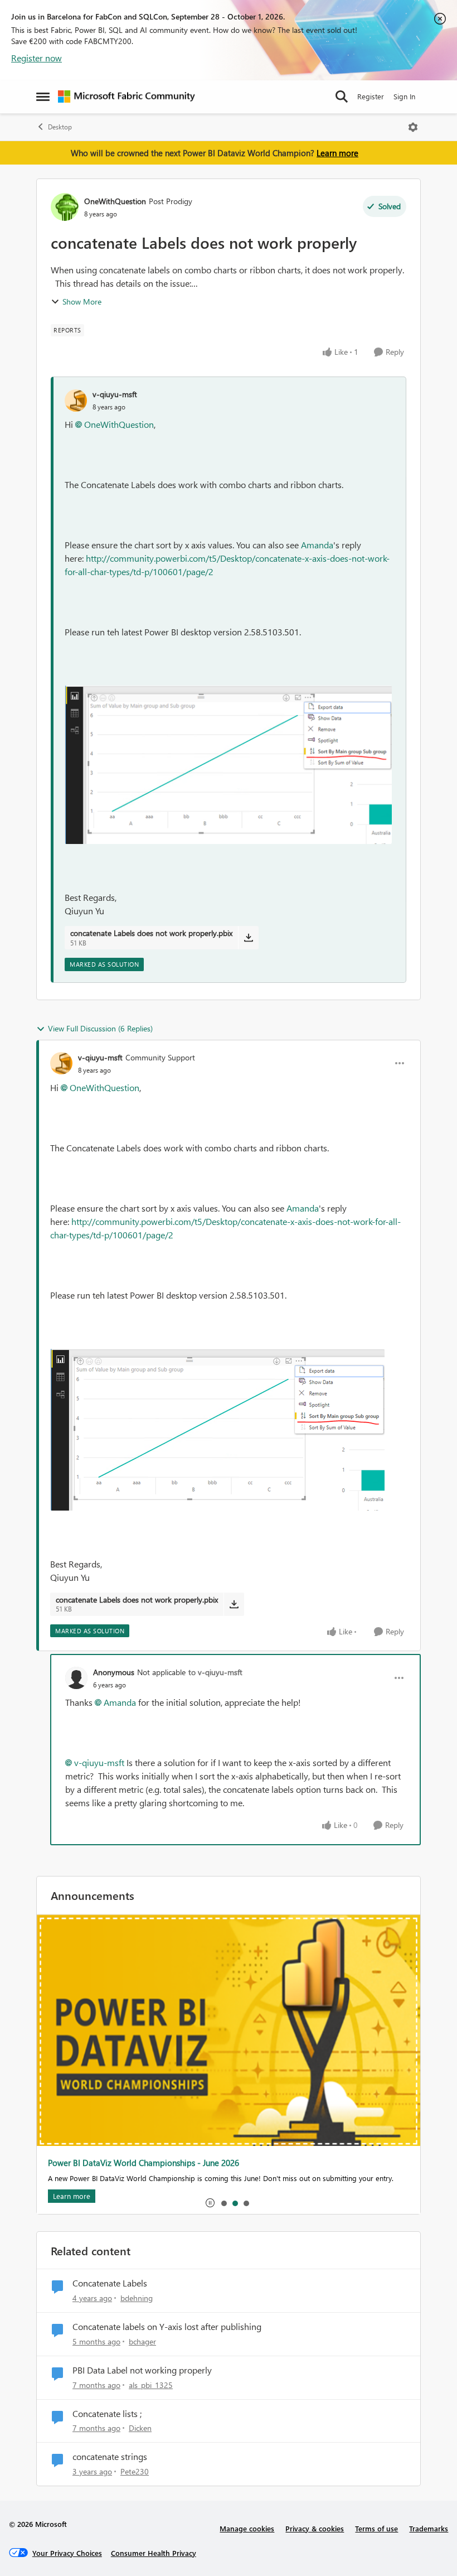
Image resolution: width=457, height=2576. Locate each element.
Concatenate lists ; (107, 2414)
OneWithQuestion (115, 201)
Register (371, 96)
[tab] (223, 2203)
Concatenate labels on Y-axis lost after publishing (167, 2327)
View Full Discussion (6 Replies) (100, 1028)
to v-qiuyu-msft (215, 1672)
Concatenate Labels (110, 2283)
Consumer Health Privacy (154, 2553)
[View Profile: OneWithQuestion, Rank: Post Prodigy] (65, 207)
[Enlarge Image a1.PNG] (228, 765)
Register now (37, 58)
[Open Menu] (413, 127)
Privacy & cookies (315, 2528)
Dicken (140, 2428)
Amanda (317, 545)
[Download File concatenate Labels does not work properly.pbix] (248, 938)
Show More (82, 302)
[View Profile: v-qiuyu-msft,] (76, 401)
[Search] (342, 97)
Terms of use (376, 2528)
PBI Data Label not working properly (142, 2370)
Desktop (60, 127)
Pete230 (135, 2471)
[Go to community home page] (127, 97)
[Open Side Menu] (43, 97)
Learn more (337, 153)
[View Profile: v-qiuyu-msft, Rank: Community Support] (61, 1063)
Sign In (404, 96)
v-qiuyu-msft (115, 394)
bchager (142, 2341)
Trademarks (429, 2528)
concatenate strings (110, 2457)
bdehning (137, 2298)
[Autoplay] (210, 2203)
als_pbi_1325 (151, 2385)
